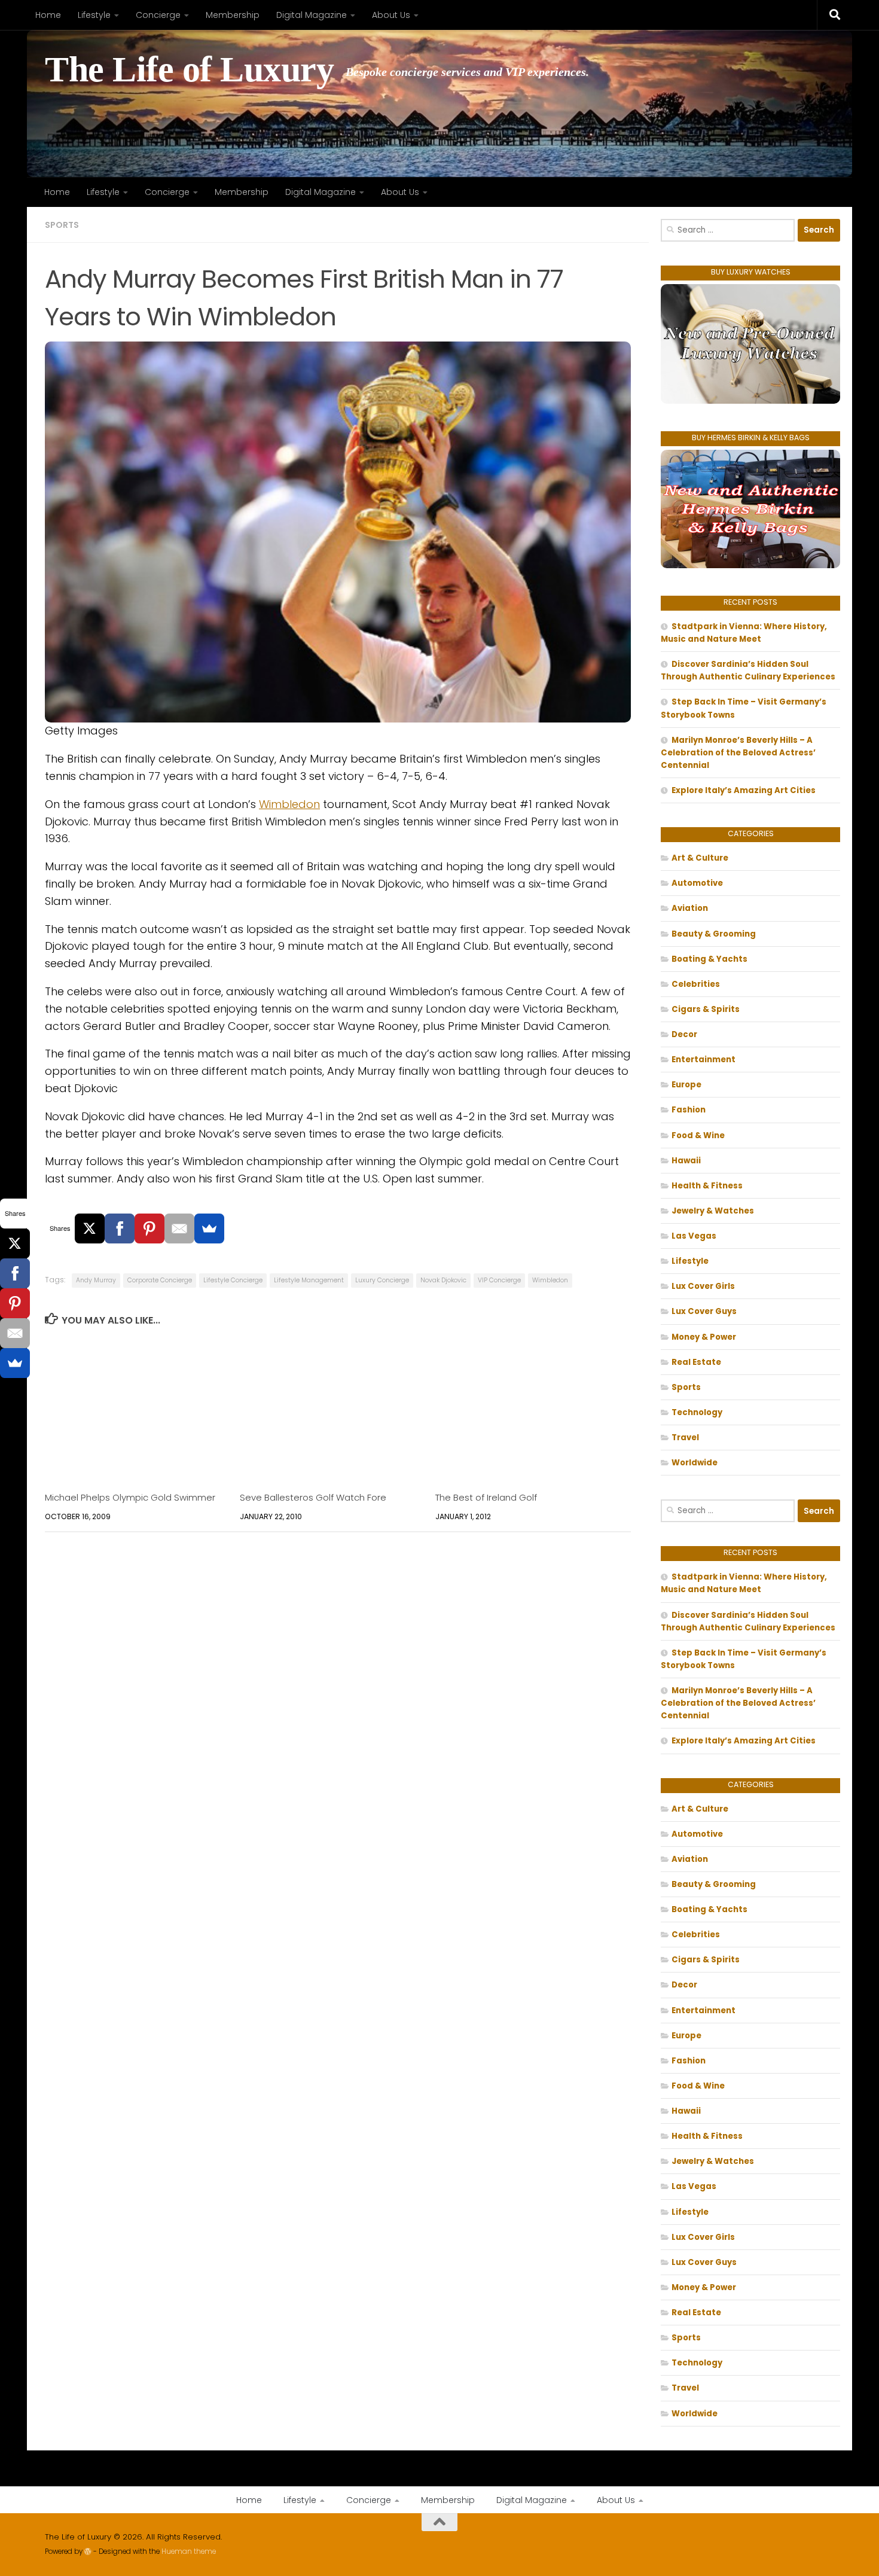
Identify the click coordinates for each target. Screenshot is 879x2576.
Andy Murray (96, 1280)
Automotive (697, 883)
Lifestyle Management (309, 1280)
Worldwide (695, 1463)
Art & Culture (700, 858)
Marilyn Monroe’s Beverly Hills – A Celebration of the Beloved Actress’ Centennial (738, 753)
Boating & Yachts (709, 959)
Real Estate (696, 1362)
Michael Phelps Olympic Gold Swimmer (130, 1497)
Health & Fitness (707, 1186)
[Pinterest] (149, 1228)
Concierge (158, 15)
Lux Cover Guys (704, 1311)
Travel (685, 1438)
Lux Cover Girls (703, 1286)
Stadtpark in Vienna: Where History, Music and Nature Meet (744, 633)
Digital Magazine (312, 15)
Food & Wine (698, 1135)
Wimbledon (289, 804)
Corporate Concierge (160, 1280)
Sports (62, 225)
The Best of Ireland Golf (486, 1497)
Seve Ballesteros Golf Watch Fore (313, 1497)
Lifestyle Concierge (233, 1280)
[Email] (179, 1228)
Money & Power (704, 1337)
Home (48, 15)
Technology (697, 1412)
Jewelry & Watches (713, 1211)
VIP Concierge (499, 1280)
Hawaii (686, 1161)
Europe (686, 1085)
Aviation (690, 908)
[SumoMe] (209, 1228)
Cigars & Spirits (706, 1009)
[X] (90, 1228)
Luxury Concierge (382, 1280)
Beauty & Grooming (714, 934)
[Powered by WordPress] (88, 2551)
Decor (684, 1034)
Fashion (689, 1110)
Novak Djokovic (443, 1280)
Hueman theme (189, 2551)
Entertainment (703, 1060)
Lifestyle (94, 15)
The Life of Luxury (189, 70)
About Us (391, 15)
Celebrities (696, 984)
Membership (233, 15)
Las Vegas (694, 1236)
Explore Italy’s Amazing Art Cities (744, 790)
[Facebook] (120, 1228)
